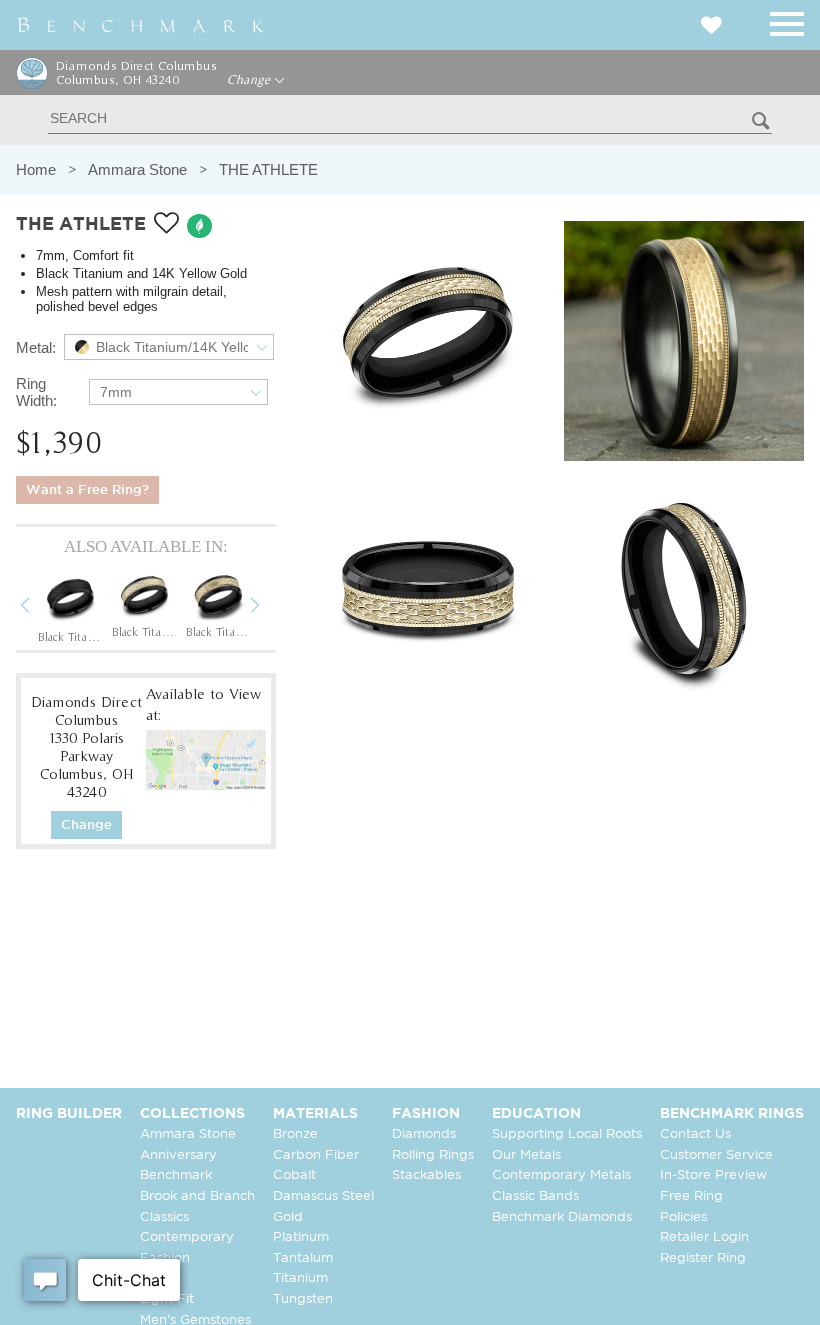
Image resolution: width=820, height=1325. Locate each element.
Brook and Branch (197, 1196)
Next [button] (270, 608)
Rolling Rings (433, 1155)
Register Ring (703, 1258)
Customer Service (716, 1155)
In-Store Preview (713, 1175)
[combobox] (169, 347)
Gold (288, 1217)
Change (250, 80)
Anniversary (178, 1155)
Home (36, 169)
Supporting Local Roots (567, 1134)
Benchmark (176, 1175)
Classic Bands (535, 1196)
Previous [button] (40, 608)
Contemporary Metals (561, 1175)
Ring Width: (36, 392)
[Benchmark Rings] (141, 25)
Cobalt (294, 1175)
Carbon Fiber (316, 1155)
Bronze (295, 1134)
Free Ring (691, 1196)
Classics (164, 1217)
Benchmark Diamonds (562, 1217)
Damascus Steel (323, 1196)
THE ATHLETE (268, 169)
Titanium (300, 1278)
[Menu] (787, 20)
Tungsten (303, 1299)
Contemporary (187, 1237)
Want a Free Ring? (87, 490)
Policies (683, 1217)
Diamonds (424, 1134)
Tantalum (303, 1258)
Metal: (36, 347)
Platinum (301, 1237)
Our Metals (526, 1155)
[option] (70, 607)
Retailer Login (704, 1237)
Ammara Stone (137, 169)
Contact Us (695, 1134)
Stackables (426, 1175)
